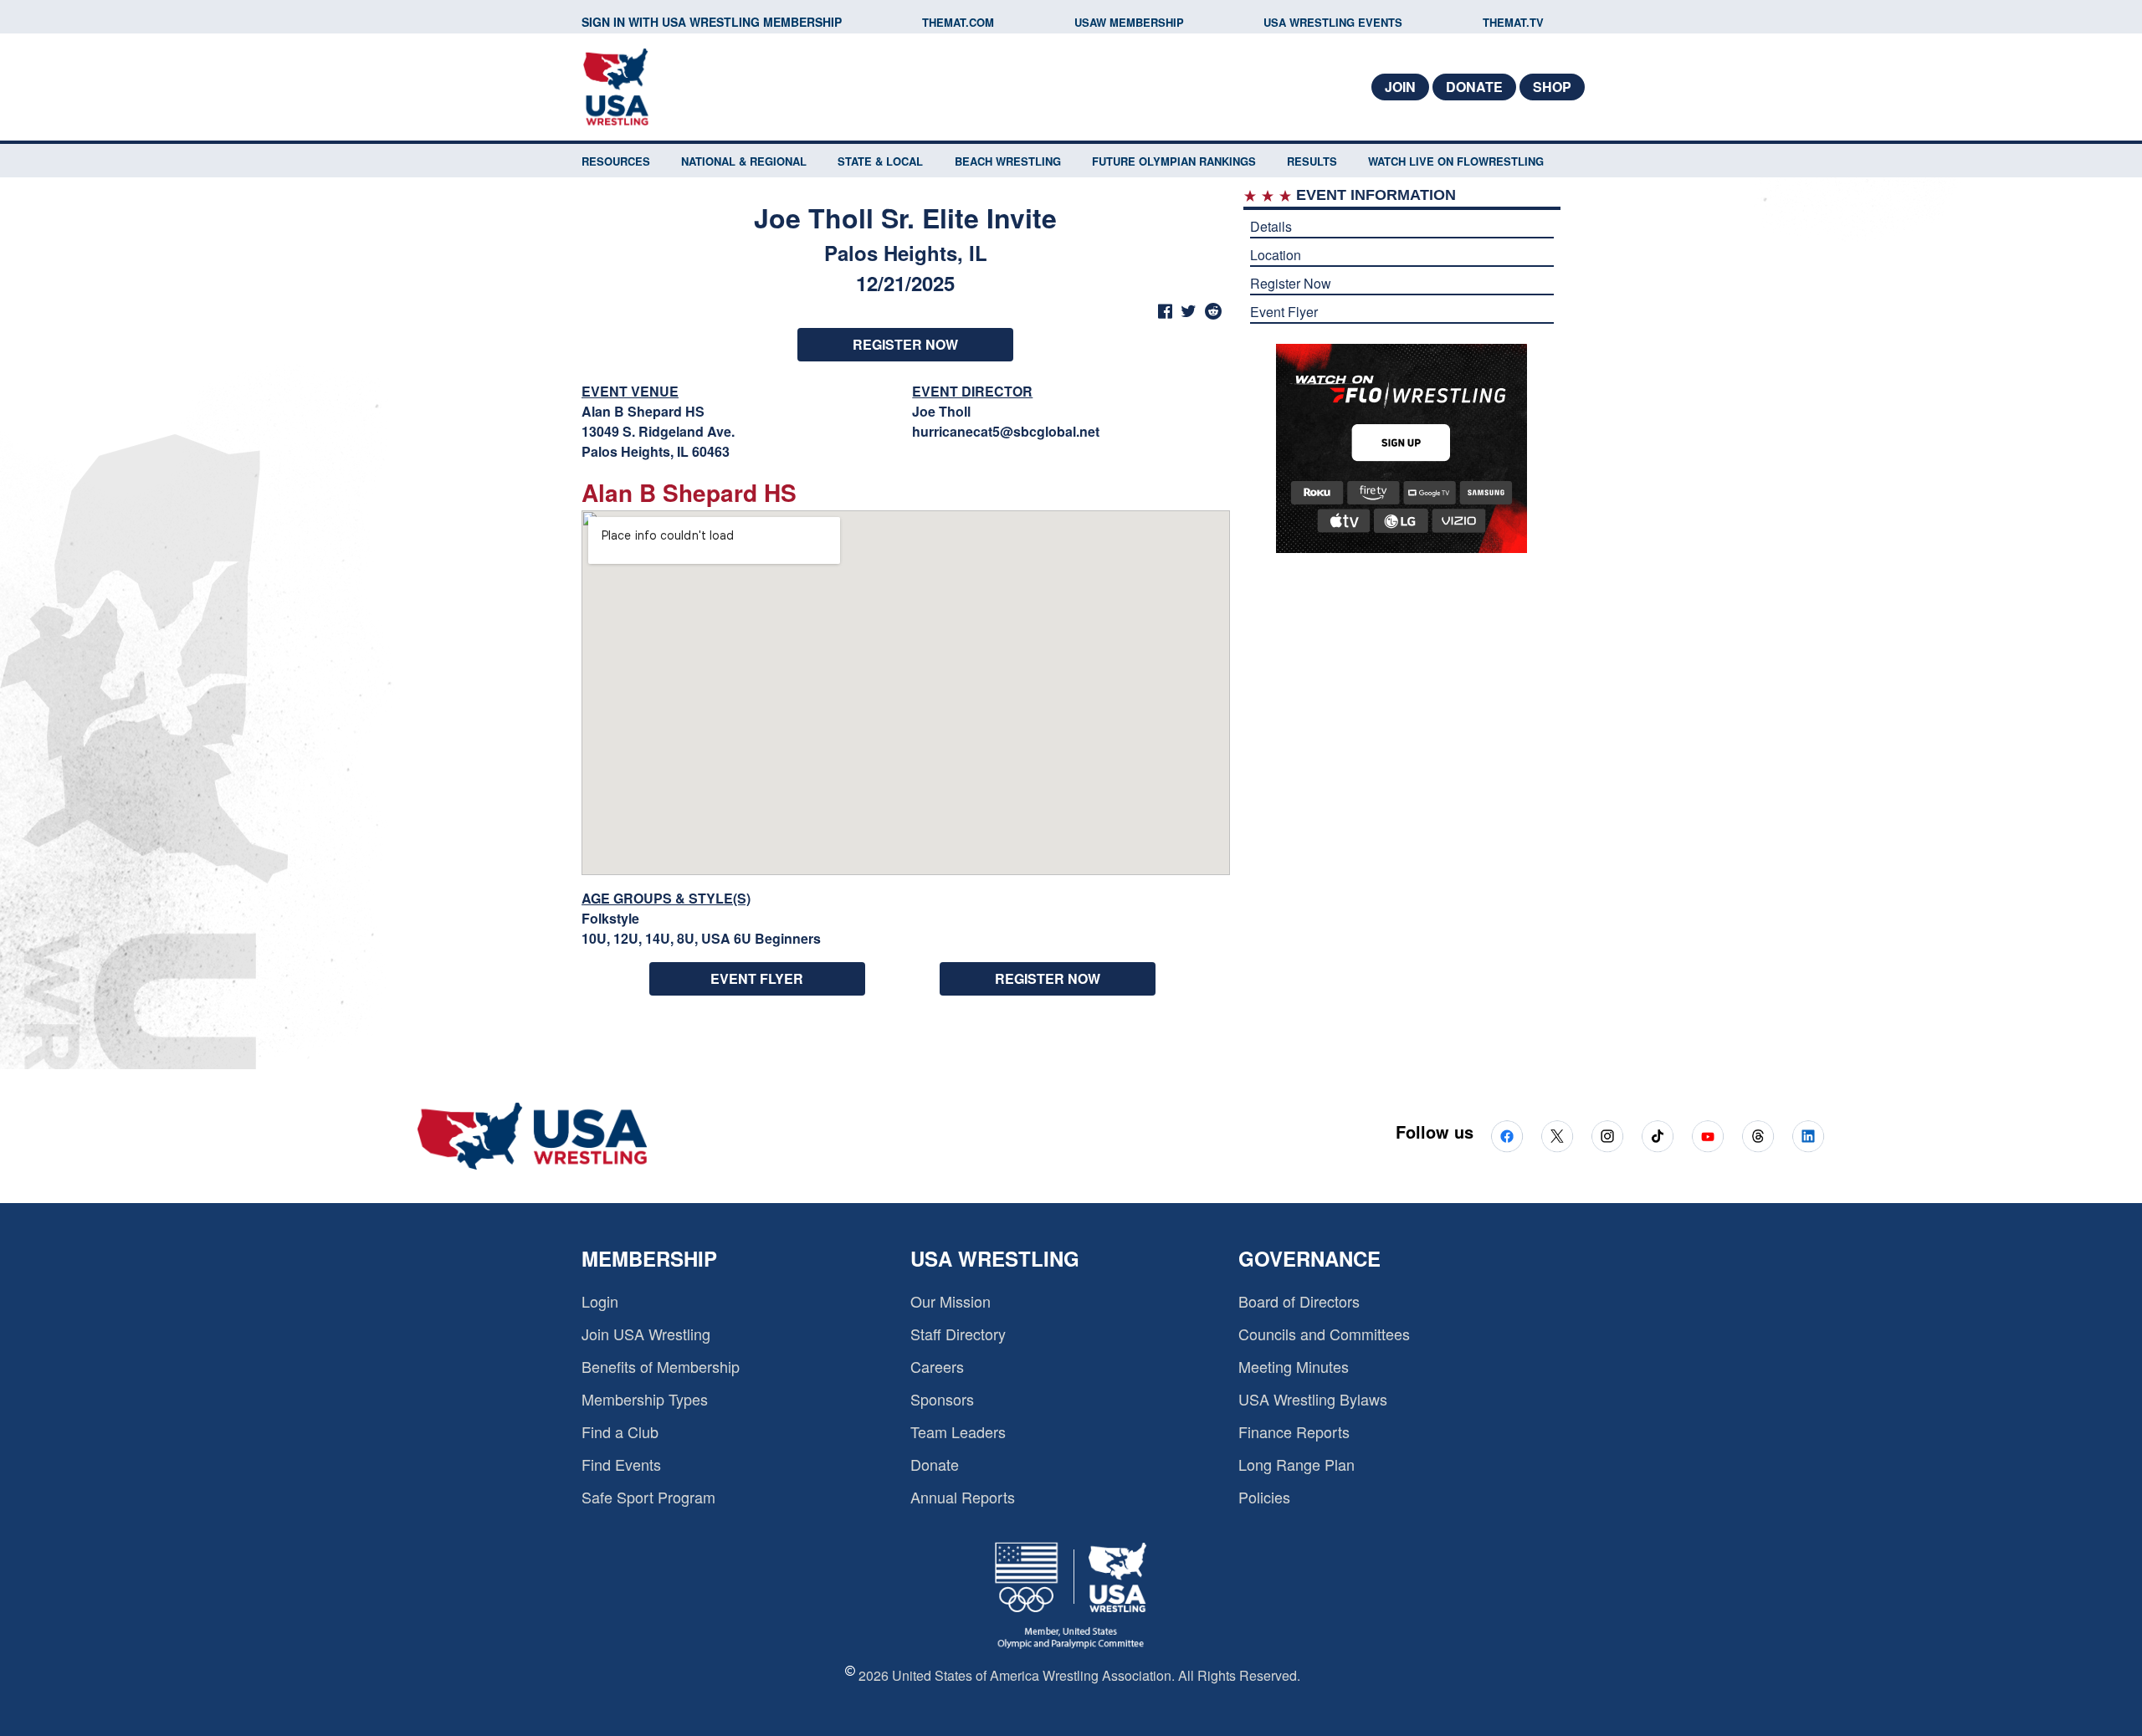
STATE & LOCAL (880, 161)
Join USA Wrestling (646, 1334)
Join (1400, 87)
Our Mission (951, 1301)
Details (1271, 226)
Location (1276, 255)
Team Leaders (958, 1431)
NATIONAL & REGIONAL (744, 161)
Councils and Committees (1324, 1334)
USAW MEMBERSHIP (1129, 22)
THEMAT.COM (958, 22)
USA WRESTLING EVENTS (1333, 22)
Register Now (1291, 283)
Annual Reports (963, 1497)
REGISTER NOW (905, 344)
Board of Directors (1299, 1301)
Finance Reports (1294, 1431)
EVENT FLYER (757, 978)
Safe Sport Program (648, 1497)
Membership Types (645, 1399)
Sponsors (942, 1399)
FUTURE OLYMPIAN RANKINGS (1174, 161)
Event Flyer (1284, 312)
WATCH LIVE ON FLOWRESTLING (1456, 161)
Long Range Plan (1296, 1464)
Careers (937, 1366)
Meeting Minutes (1294, 1366)
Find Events (621, 1464)
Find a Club (620, 1431)
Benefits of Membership (661, 1366)
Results (1312, 161)
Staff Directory (958, 1334)
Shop (1552, 87)
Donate (1474, 87)
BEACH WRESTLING (1008, 161)
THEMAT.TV (1513, 22)
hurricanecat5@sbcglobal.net (1006, 431)
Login (600, 1301)
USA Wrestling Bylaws (1313, 1399)
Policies (1264, 1497)
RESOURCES (616, 161)
